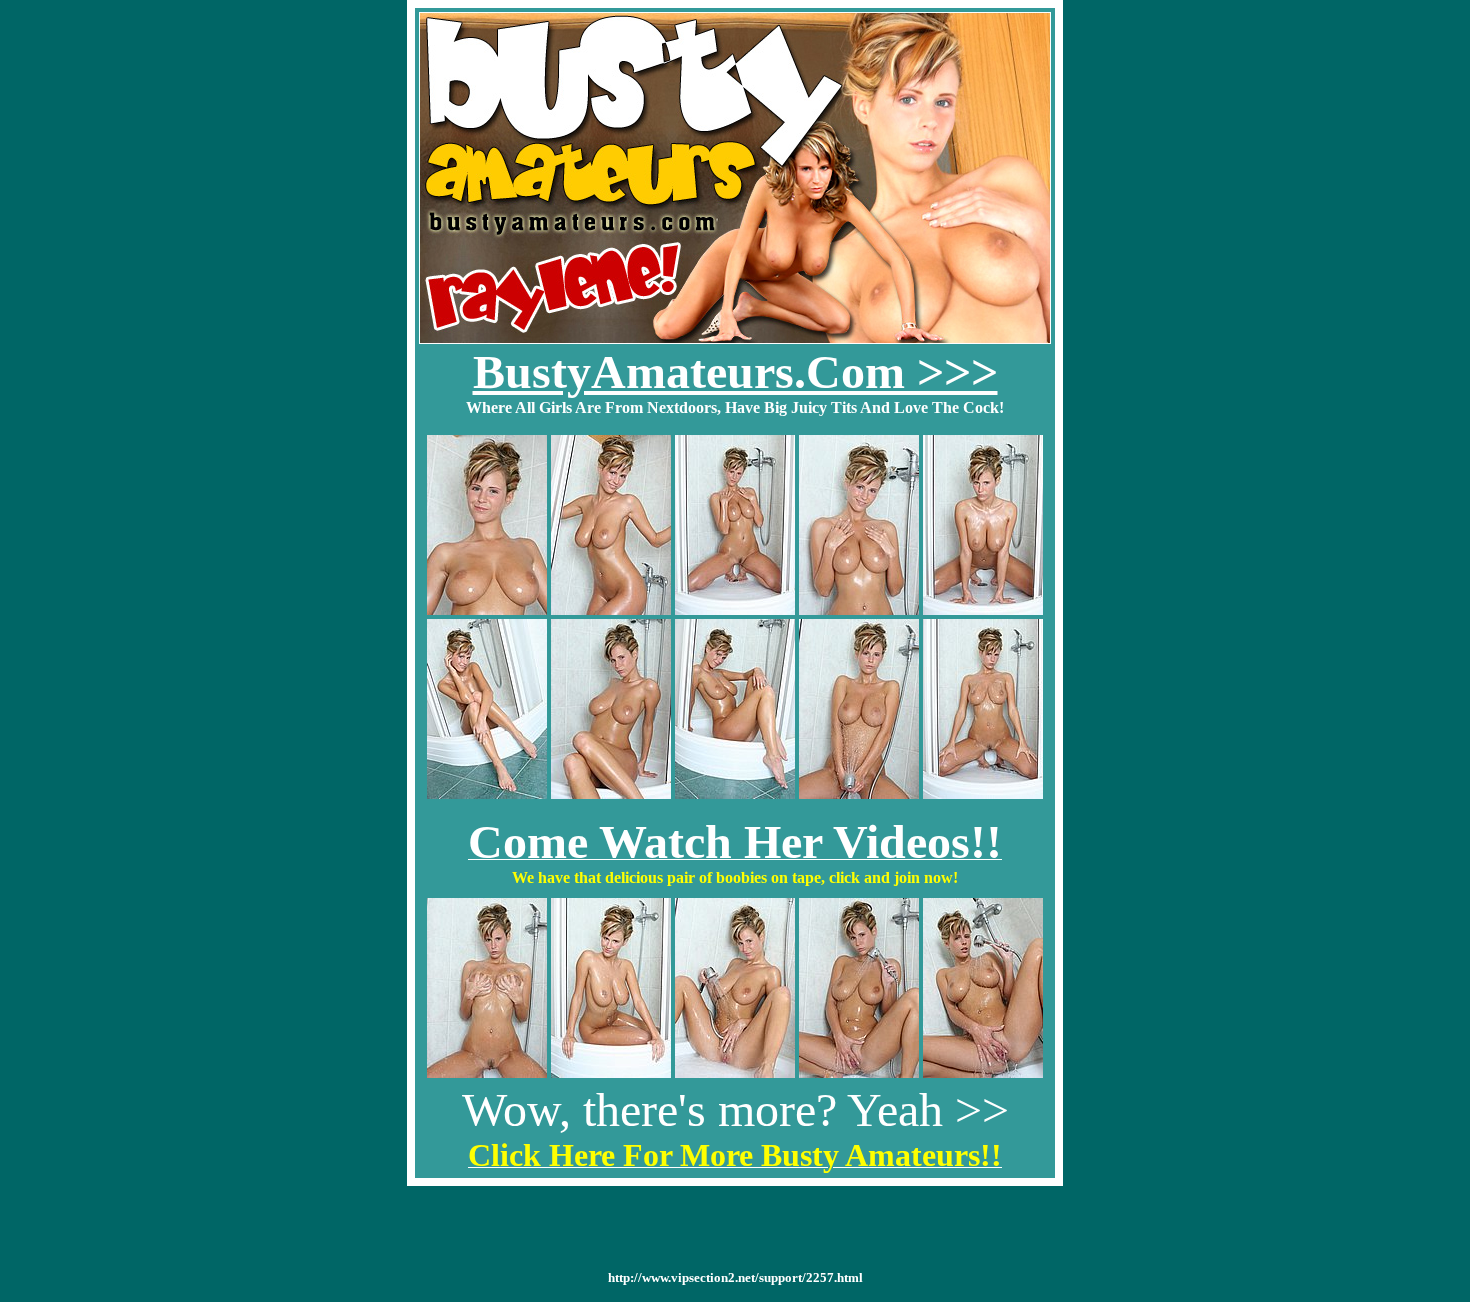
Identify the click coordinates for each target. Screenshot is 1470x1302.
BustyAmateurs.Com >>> (735, 371)
